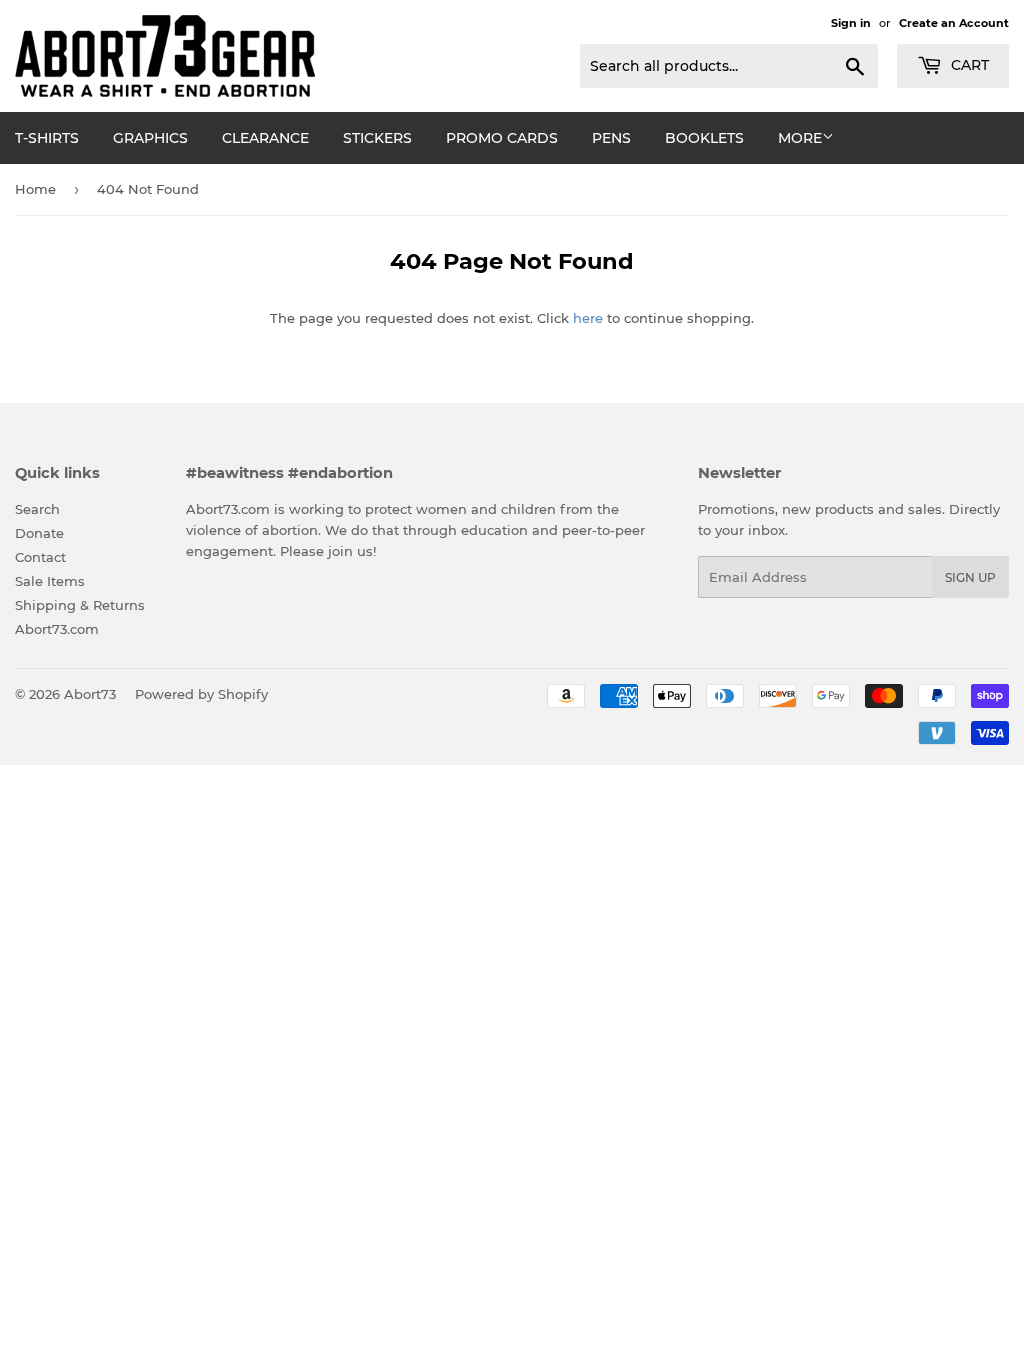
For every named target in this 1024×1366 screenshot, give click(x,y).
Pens (611, 138)
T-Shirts (47, 138)
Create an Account (954, 23)
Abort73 (90, 694)
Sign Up (970, 577)
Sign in (851, 23)
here (588, 318)
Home (35, 189)
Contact (40, 557)
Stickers (377, 138)
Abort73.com (57, 629)
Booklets (704, 138)
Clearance (265, 138)
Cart (968, 65)
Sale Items (50, 581)
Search (37, 509)
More (800, 138)
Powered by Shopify (201, 694)
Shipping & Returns (80, 605)
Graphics (150, 138)
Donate (39, 533)
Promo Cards (502, 138)
